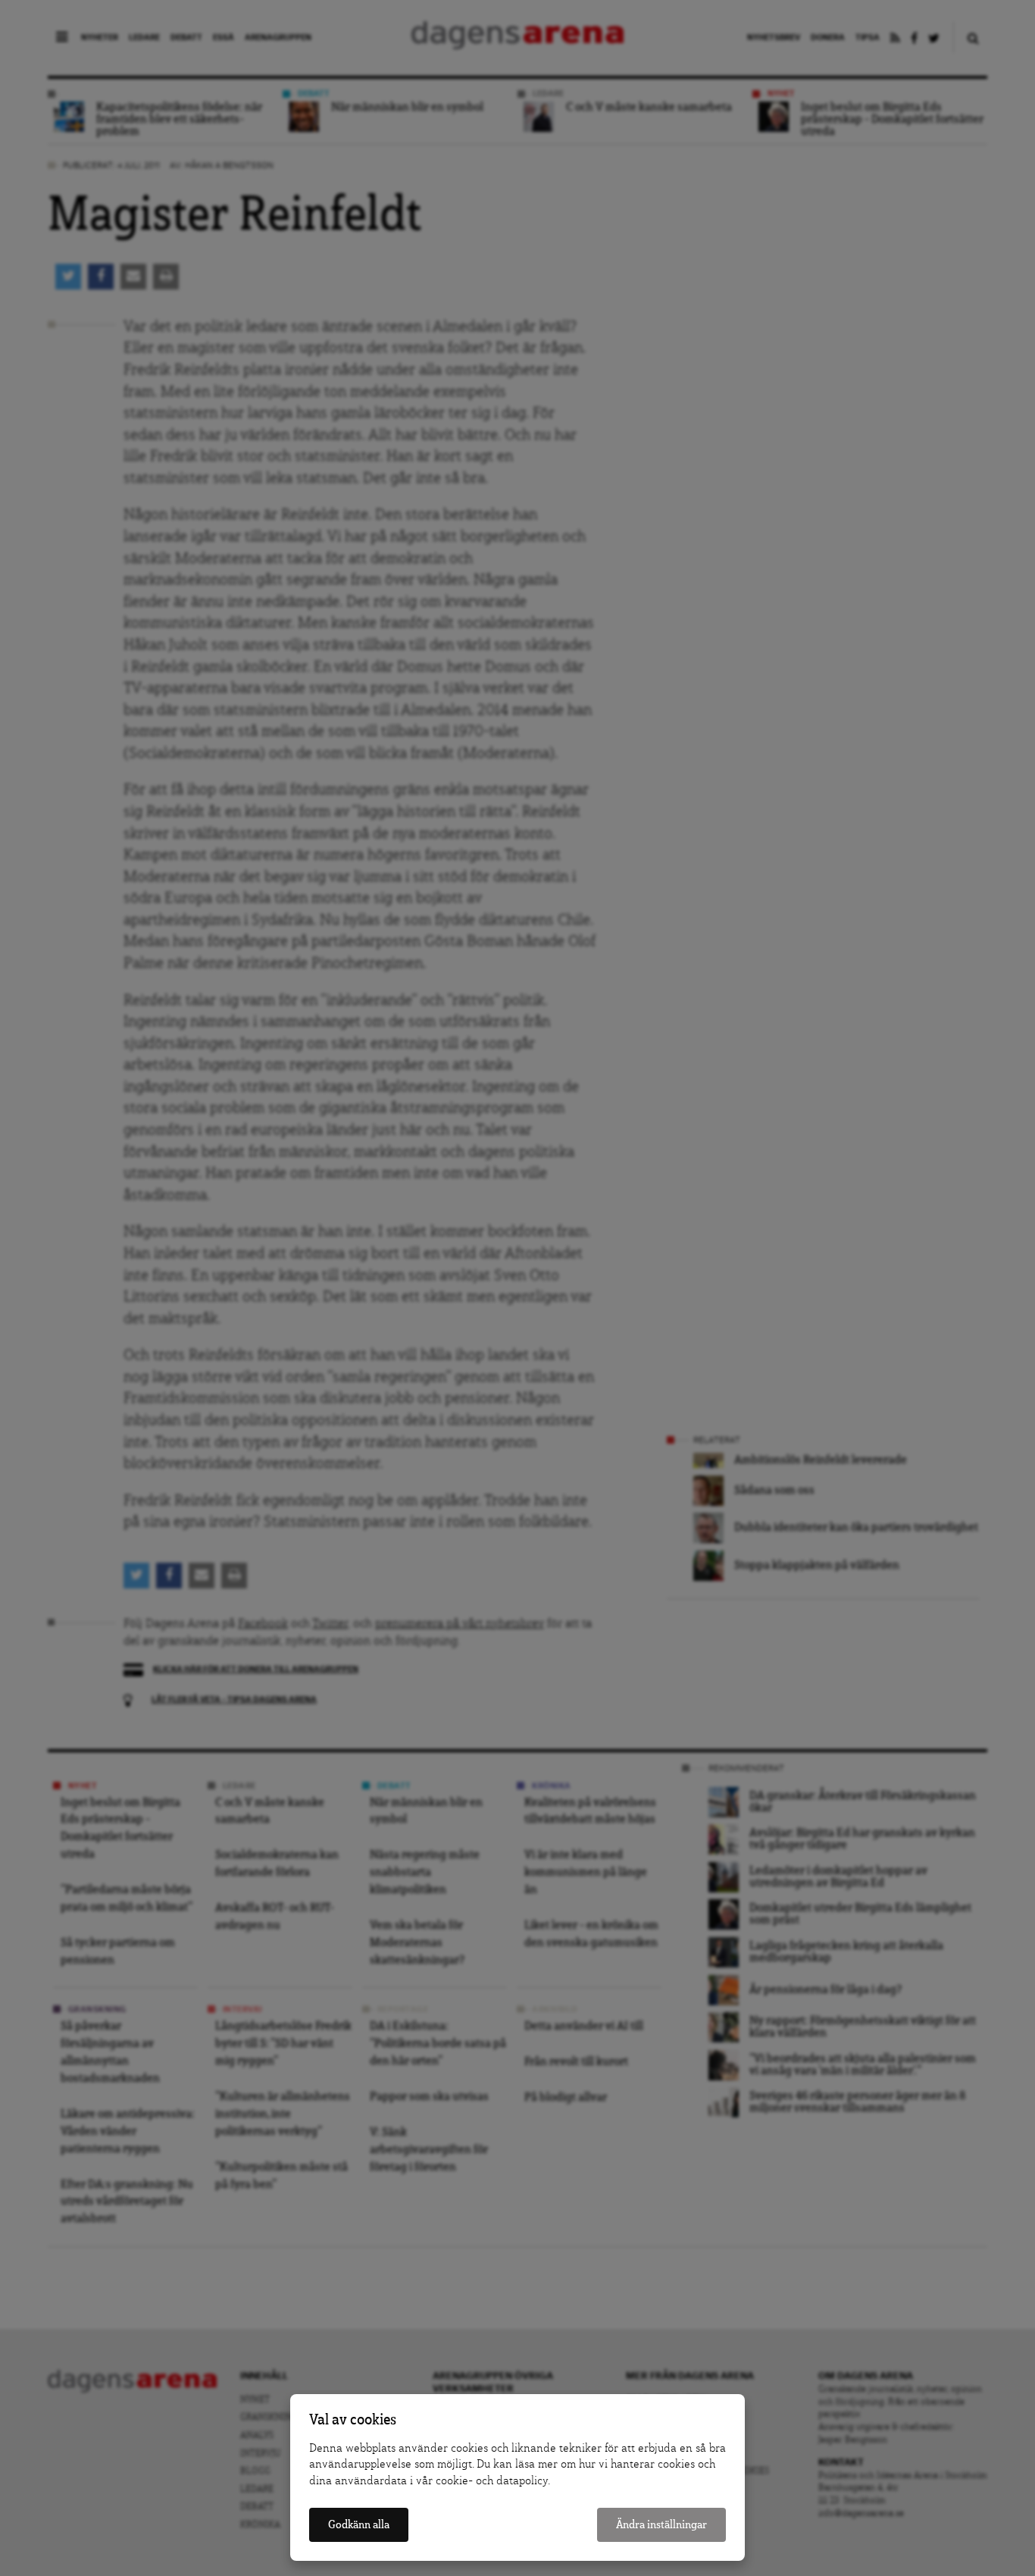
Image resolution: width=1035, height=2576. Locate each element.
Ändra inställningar (661, 2525)
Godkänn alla (359, 2525)
